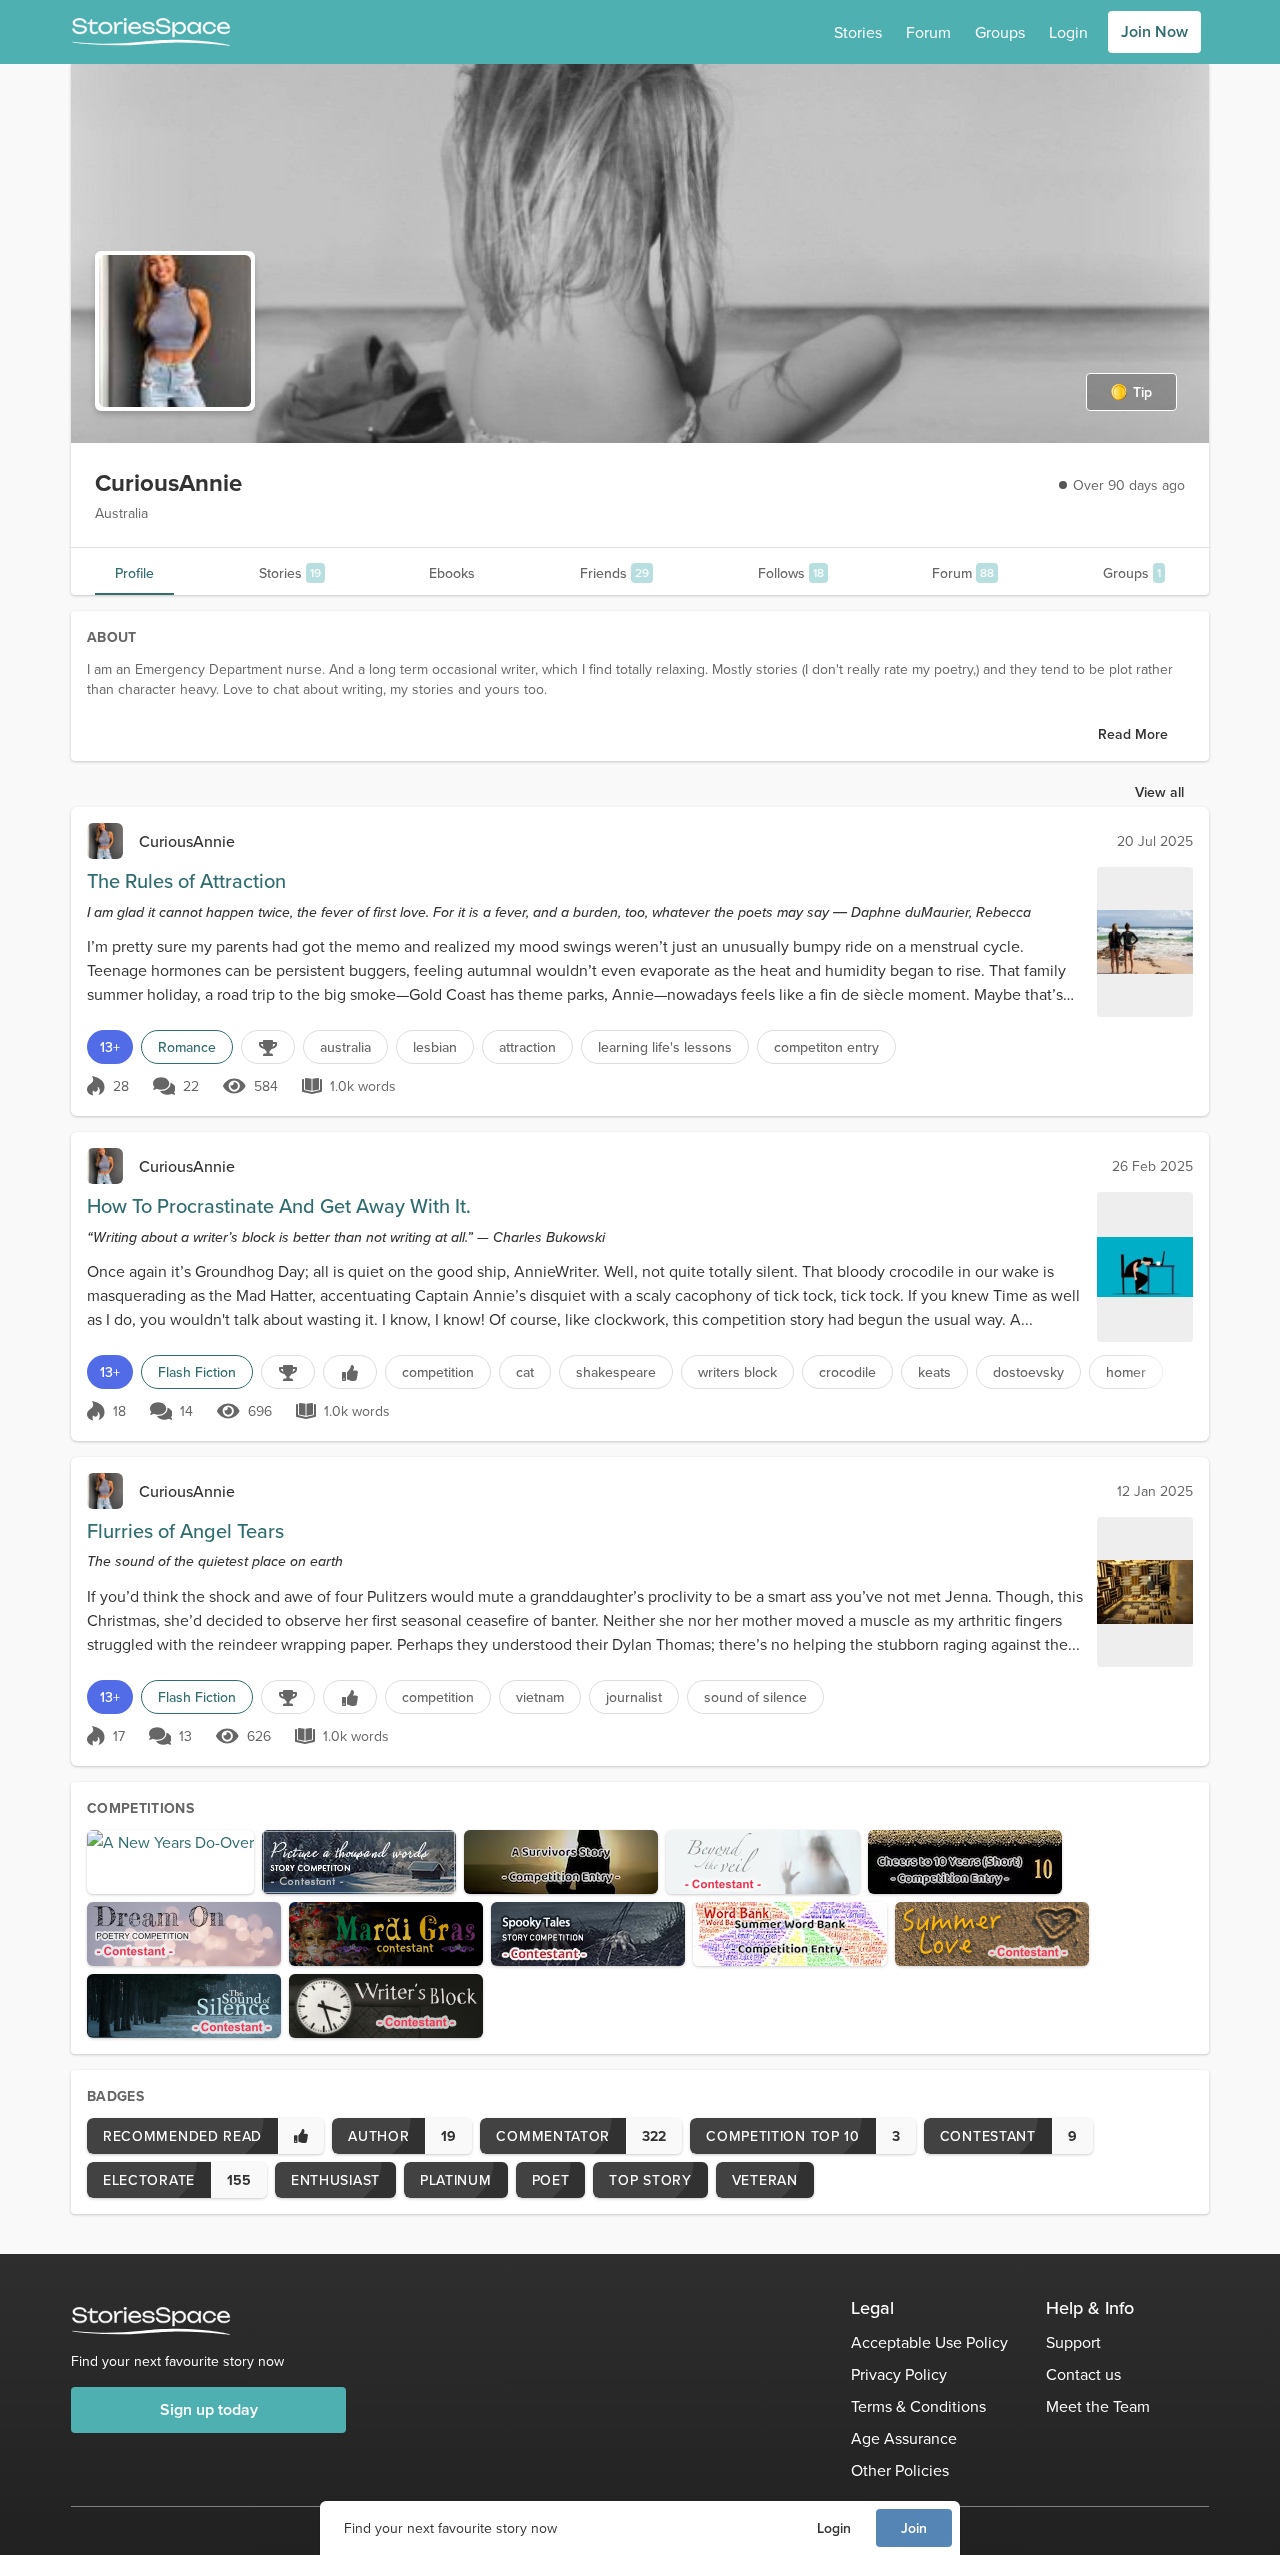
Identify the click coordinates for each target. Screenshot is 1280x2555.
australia (345, 1047)
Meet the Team (1098, 2406)
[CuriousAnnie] (105, 841)
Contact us (1083, 2374)
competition (438, 1372)
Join (914, 2528)
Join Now (1154, 31)
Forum (928, 32)
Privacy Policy (899, 2374)
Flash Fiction (197, 1372)
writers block (737, 1372)
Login (834, 2528)
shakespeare (616, 1372)
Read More (1133, 734)
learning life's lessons (665, 1047)
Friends (614, 573)
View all (1159, 792)
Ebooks (452, 573)
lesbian (435, 1047)
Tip (1142, 392)
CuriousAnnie (187, 841)
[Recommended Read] (350, 1372)
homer (1126, 1372)
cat (525, 1372)
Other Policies (900, 2470)
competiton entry (826, 1047)
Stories (858, 32)
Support (1073, 2342)
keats (934, 1372)
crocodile (847, 1372)
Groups (1000, 32)
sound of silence (755, 1697)
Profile (134, 573)
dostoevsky (1028, 1372)
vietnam (540, 1697)
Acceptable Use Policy (929, 2342)
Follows (791, 573)
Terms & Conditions (918, 2406)
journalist (634, 1697)
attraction (527, 1047)
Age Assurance (904, 2438)
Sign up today (209, 2409)
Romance (187, 1047)
